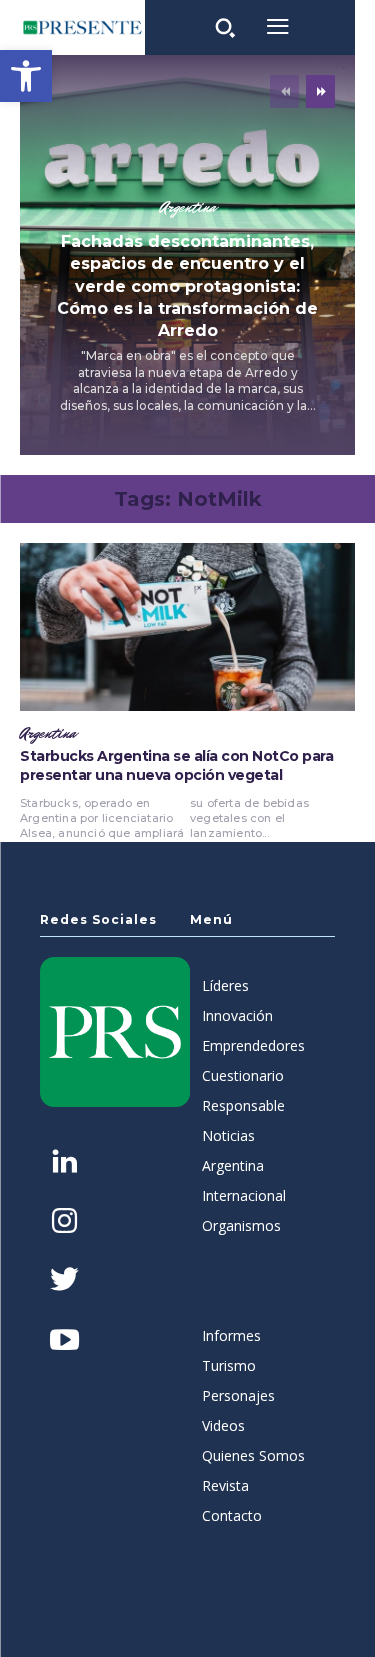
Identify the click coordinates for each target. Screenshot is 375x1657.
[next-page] (320, 91)
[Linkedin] (64, 1163)
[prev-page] (284, 91)
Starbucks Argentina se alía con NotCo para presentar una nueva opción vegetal (176, 766)
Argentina (188, 208)
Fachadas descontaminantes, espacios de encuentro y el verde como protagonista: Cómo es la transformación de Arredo (187, 286)
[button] (26, 76)
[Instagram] (64, 1222)
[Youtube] (64, 1341)
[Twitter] (64, 1281)
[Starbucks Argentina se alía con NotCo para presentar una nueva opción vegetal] (187, 627)
